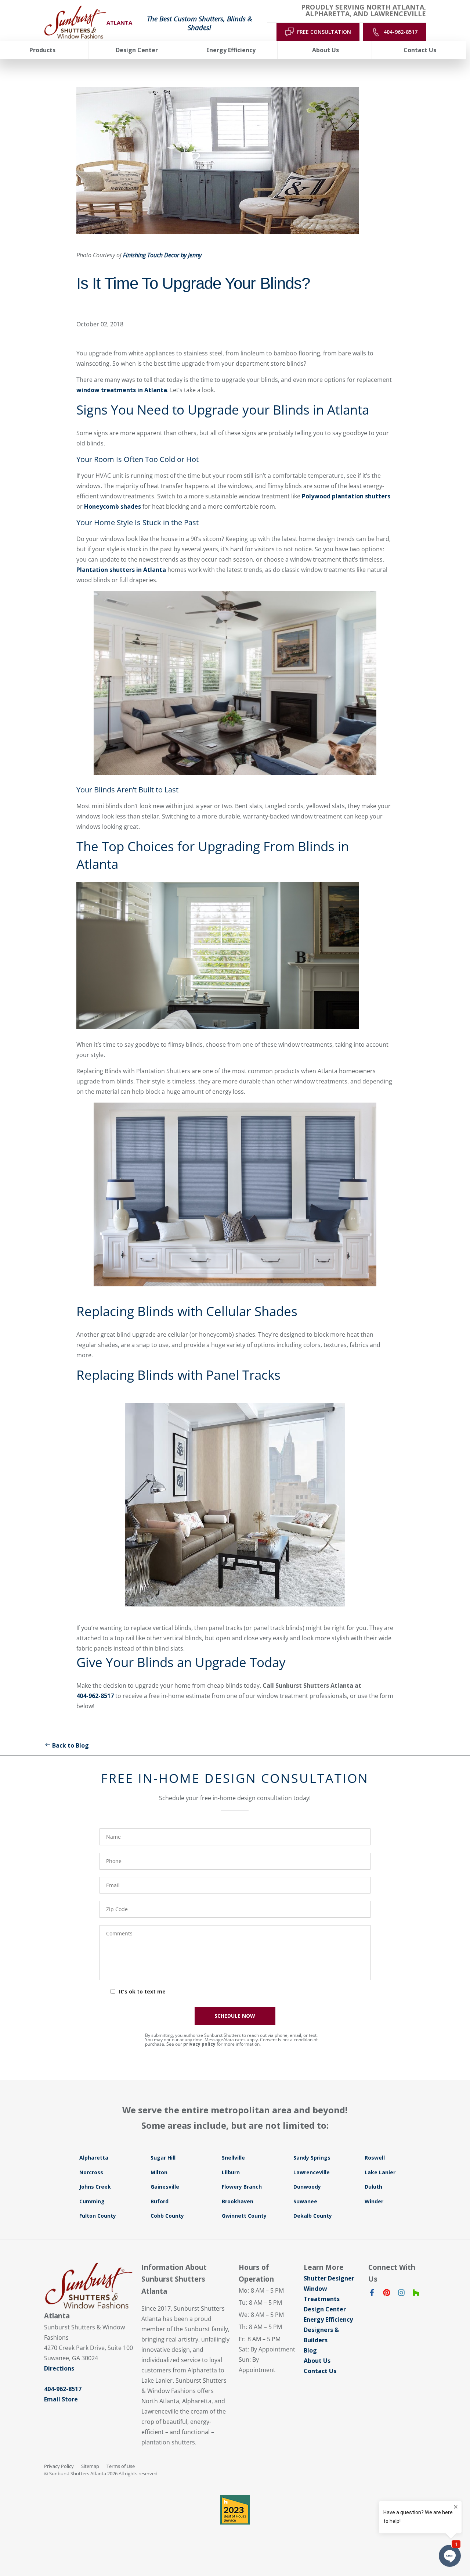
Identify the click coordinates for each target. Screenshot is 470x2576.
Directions (59, 2368)
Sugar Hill (163, 2158)
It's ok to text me (142, 1991)
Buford (160, 2201)
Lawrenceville (312, 2172)
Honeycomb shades (113, 506)
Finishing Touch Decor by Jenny (162, 255)
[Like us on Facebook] (372, 2294)
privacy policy (199, 2044)
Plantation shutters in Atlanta (121, 570)
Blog (310, 2350)
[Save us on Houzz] (416, 2294)
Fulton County (98, 2216)
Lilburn (231, 2172)
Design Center (325, 2309)
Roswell (375, 2158)
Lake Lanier (380, 2172)
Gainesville (165, 2187)
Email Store (61, 2399)
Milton (159, 2172)
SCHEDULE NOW (235, 2016)
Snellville (233, 2158)
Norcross (91, 2172)
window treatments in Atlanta (122, 390)
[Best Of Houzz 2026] (235, 2510)
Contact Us (320, 2371)
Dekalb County (313, 2216)
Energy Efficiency (328, 2319)
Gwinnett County (244, 2216)
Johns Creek (95, 2187)
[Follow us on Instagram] (401, 2294)
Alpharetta (94, 2158)
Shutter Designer (329, 2278)
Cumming (92, 2201)
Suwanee (305, 2201)
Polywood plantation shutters (346, 496)
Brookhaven (238, 2201)
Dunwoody (307, 2187)
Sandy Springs (312, 2158)
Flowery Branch (242, 2187)
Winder (374, 2201)
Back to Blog (70, 1745)
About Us (317, 2361)
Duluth (373, 2187)
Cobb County (167, 2216)
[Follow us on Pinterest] (387, 2294)
